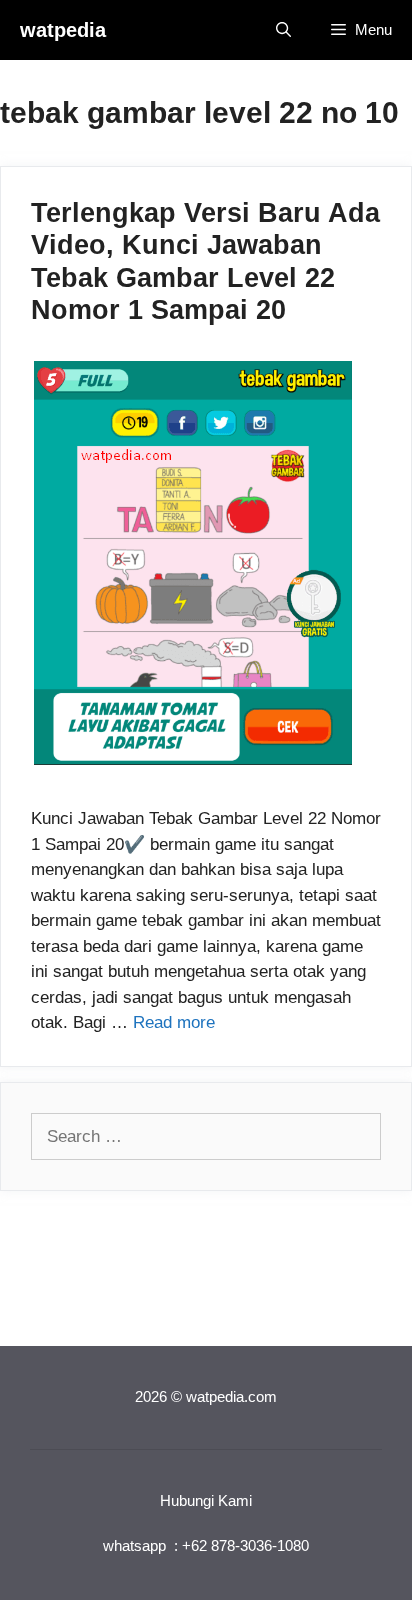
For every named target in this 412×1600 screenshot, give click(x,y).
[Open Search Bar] (283, 30)
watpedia (63, 30)
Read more (174, 1022)
